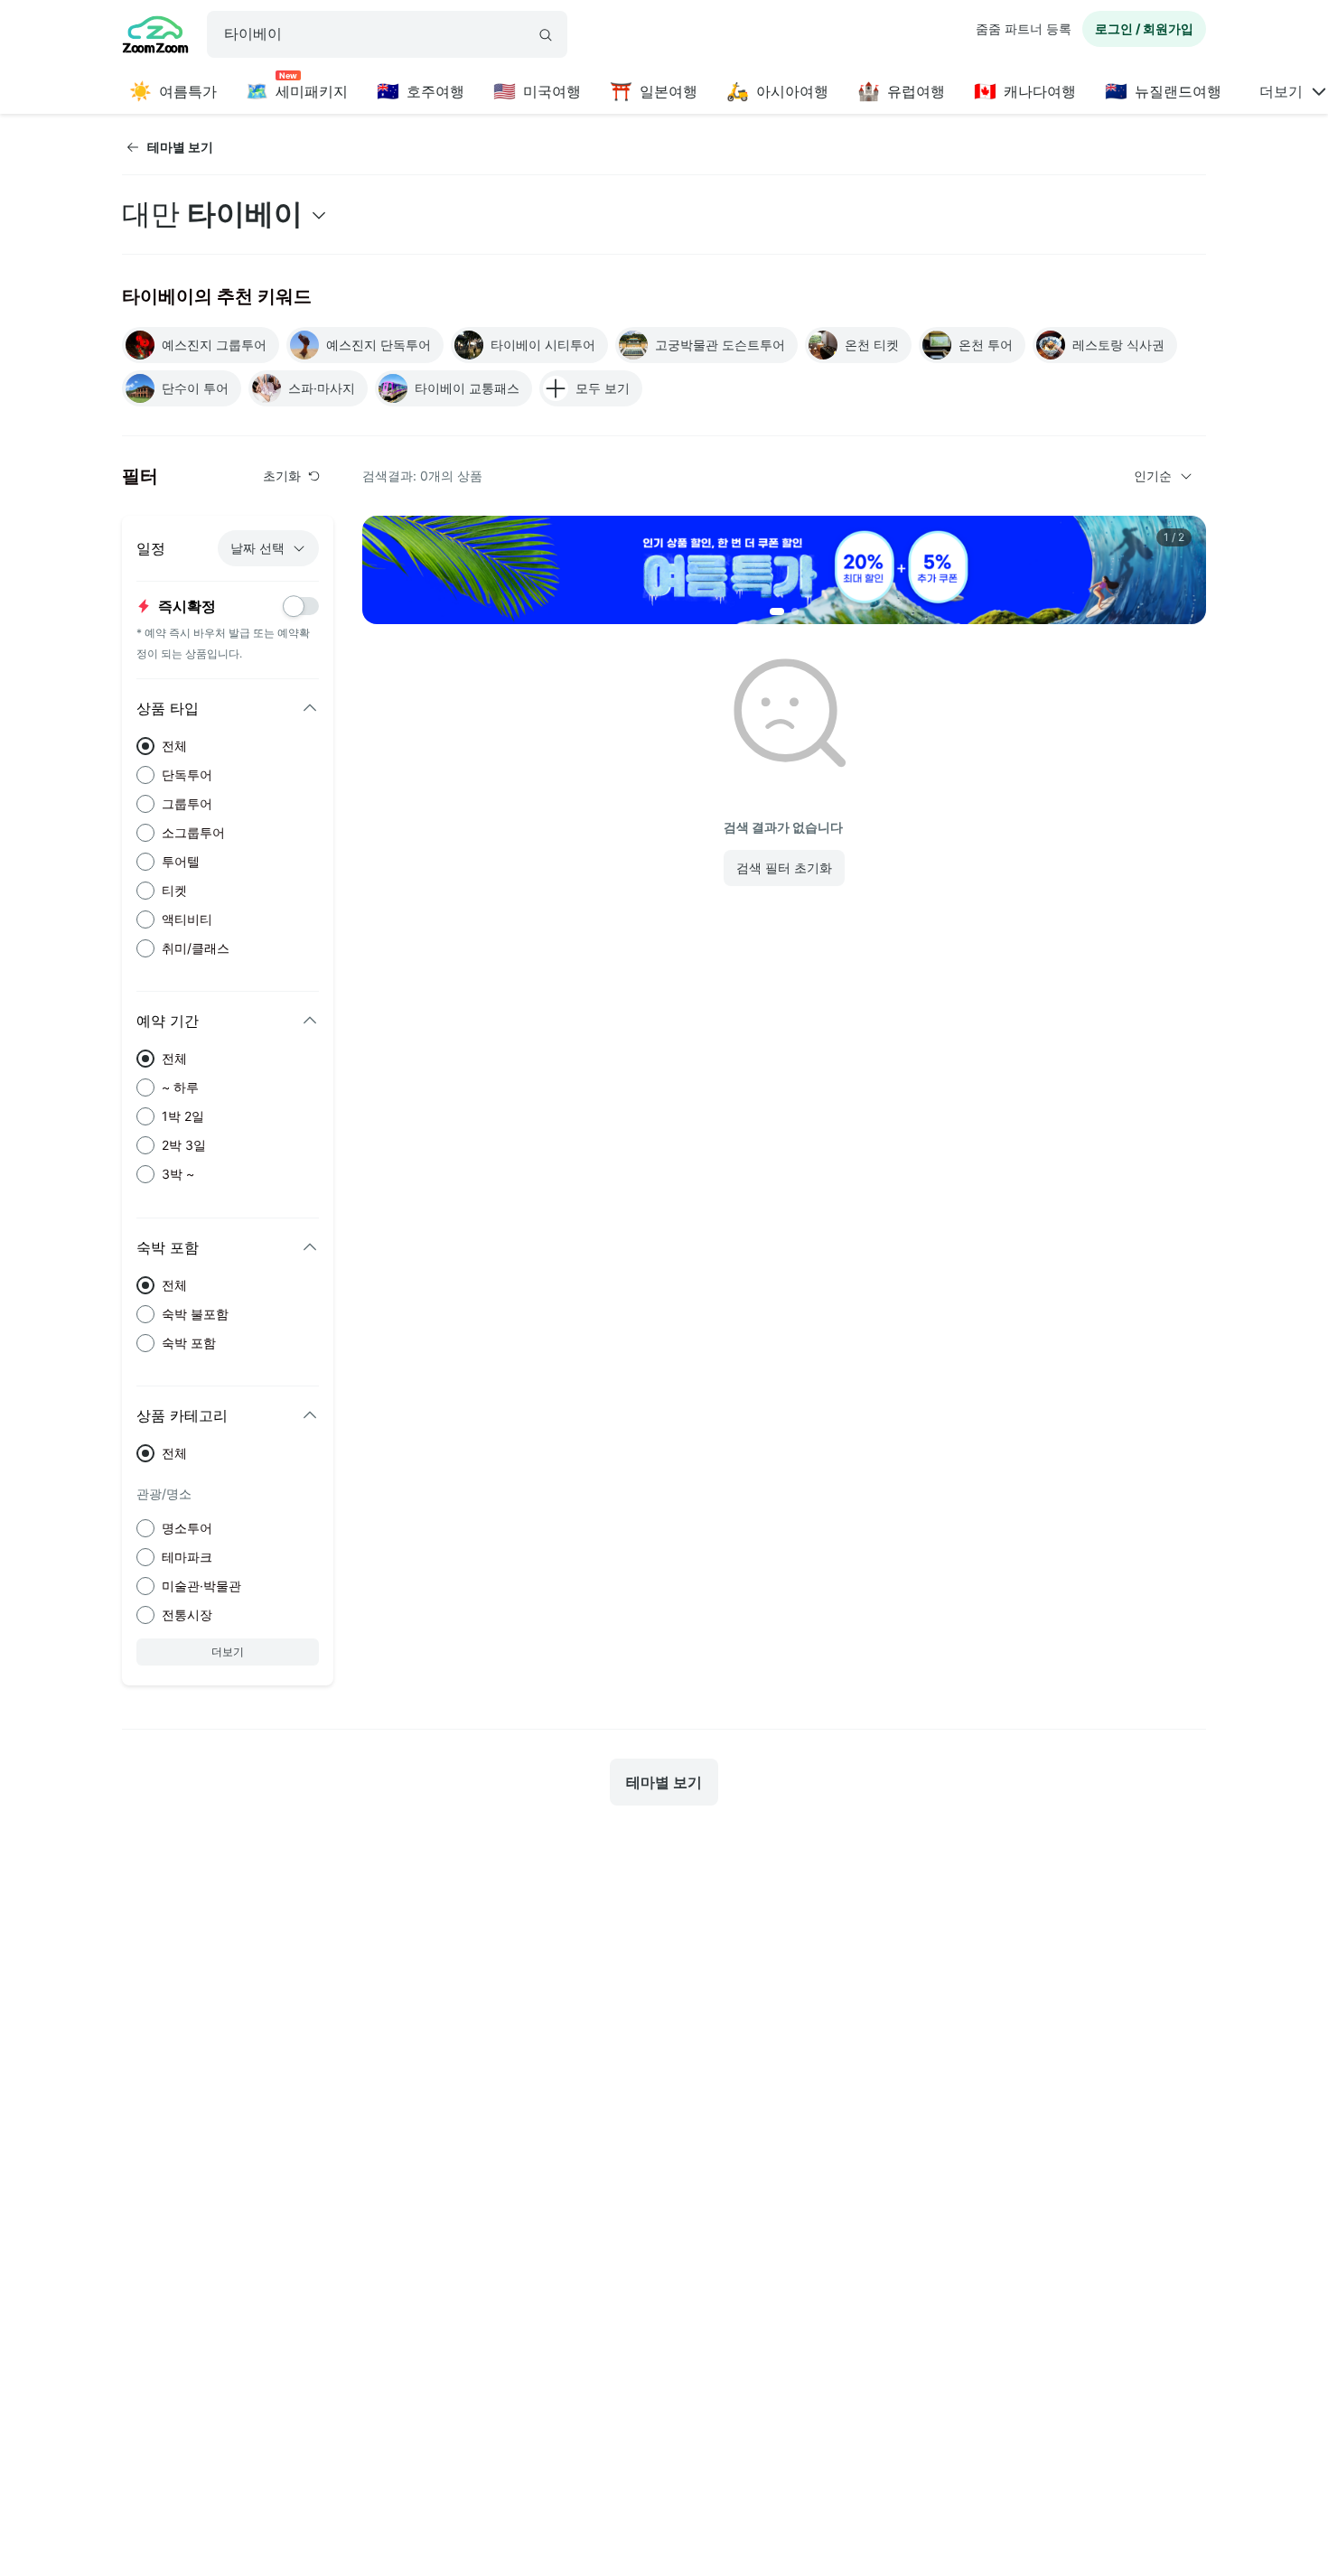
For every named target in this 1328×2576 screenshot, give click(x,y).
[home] (155, 37)
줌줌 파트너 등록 (1024, 28)
